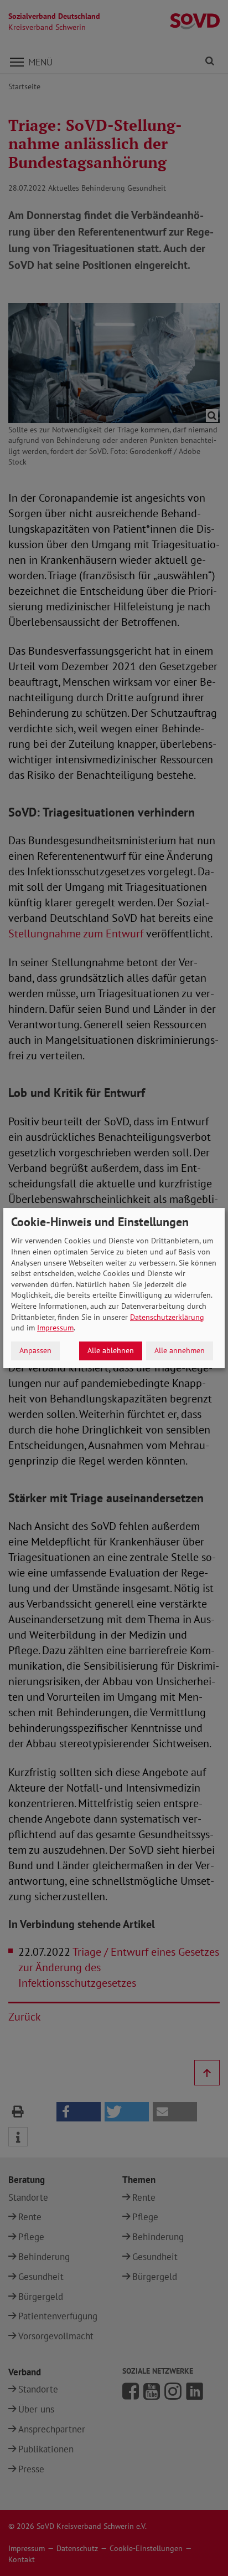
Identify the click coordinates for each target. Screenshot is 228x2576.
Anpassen (35, 1350)
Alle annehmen (180, 1350)
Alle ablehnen (111, 1350)
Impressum (55, 1328)
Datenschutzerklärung (167, 1317)
